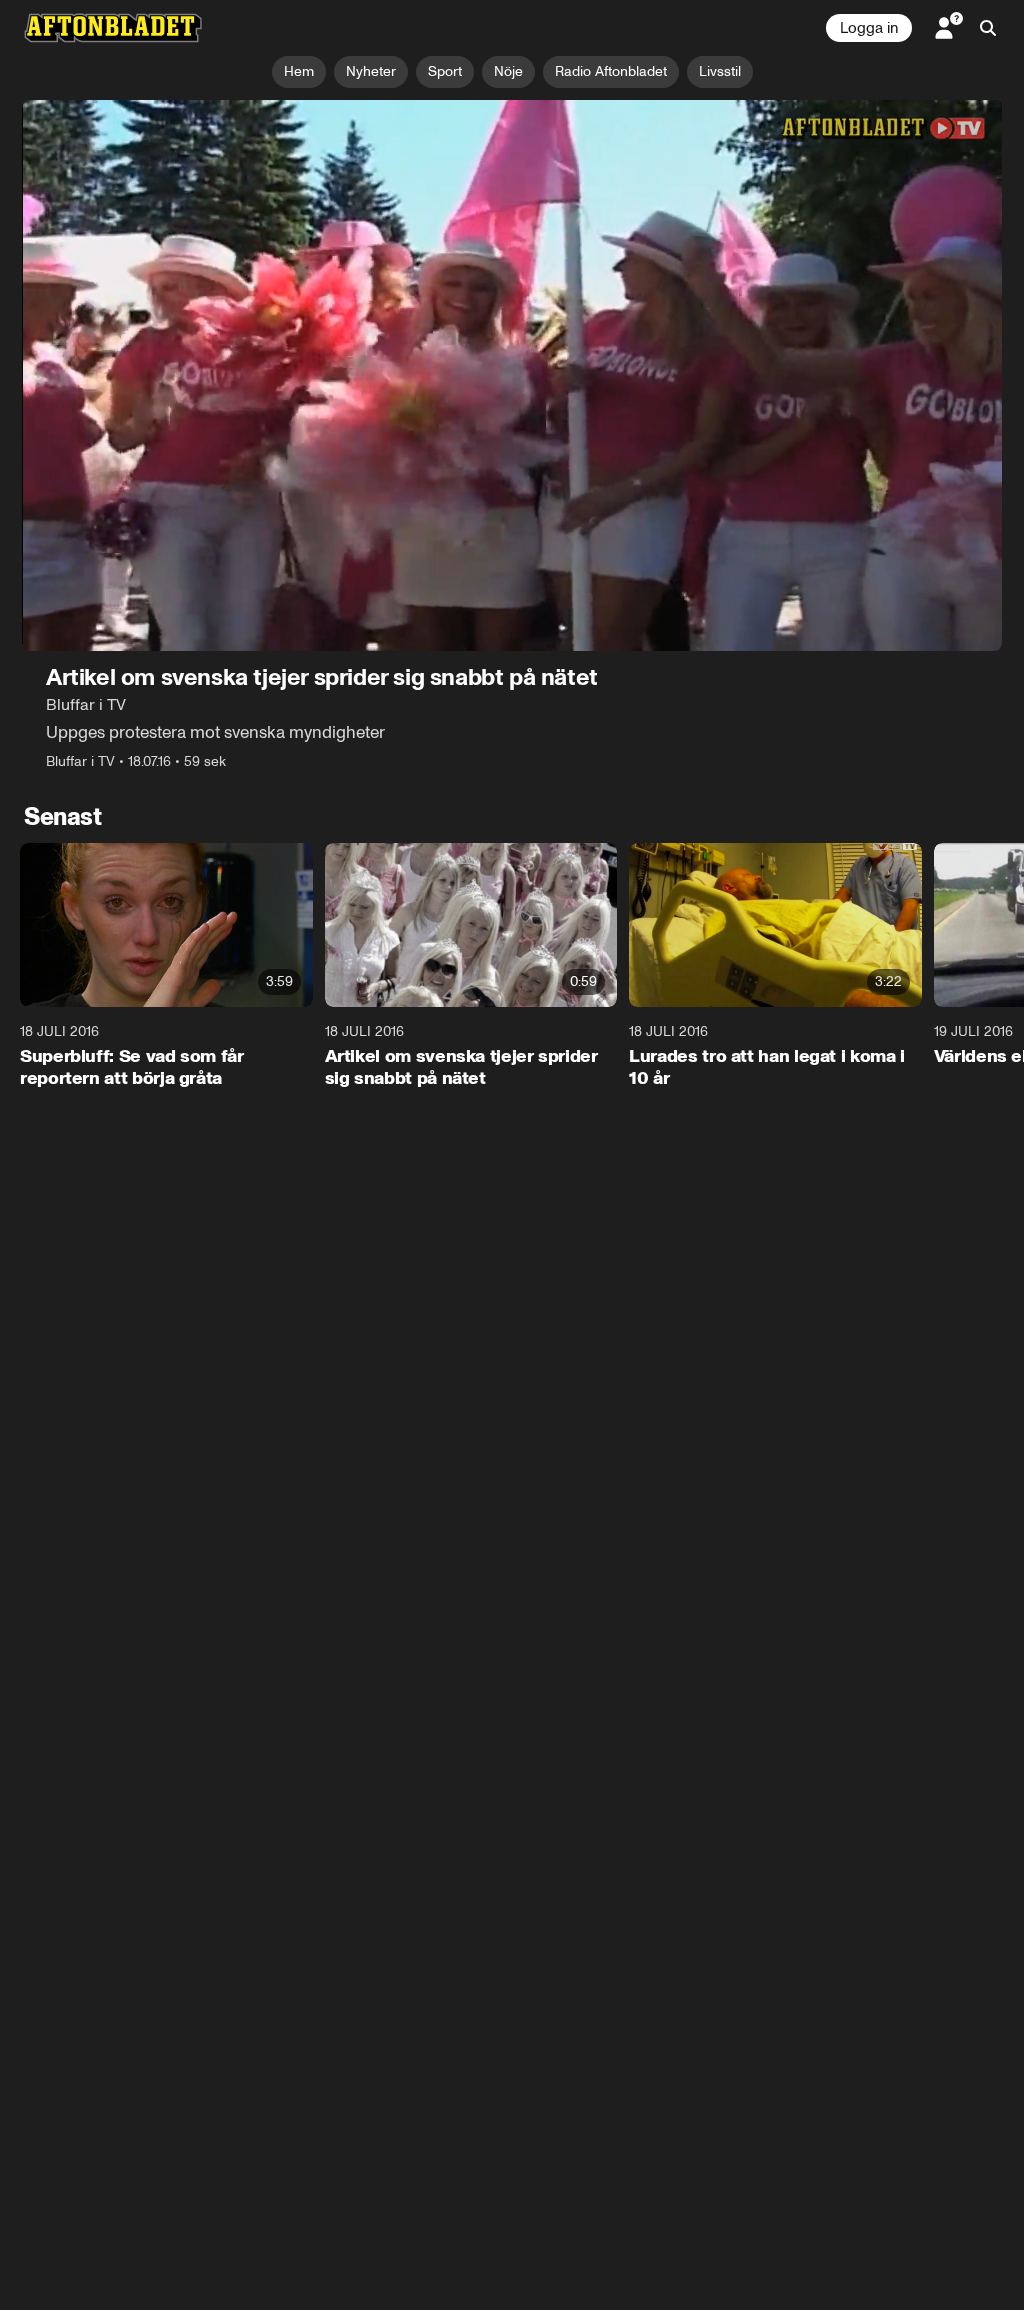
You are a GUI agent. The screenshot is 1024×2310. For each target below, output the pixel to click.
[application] (512, 375)
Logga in (869, 28)
